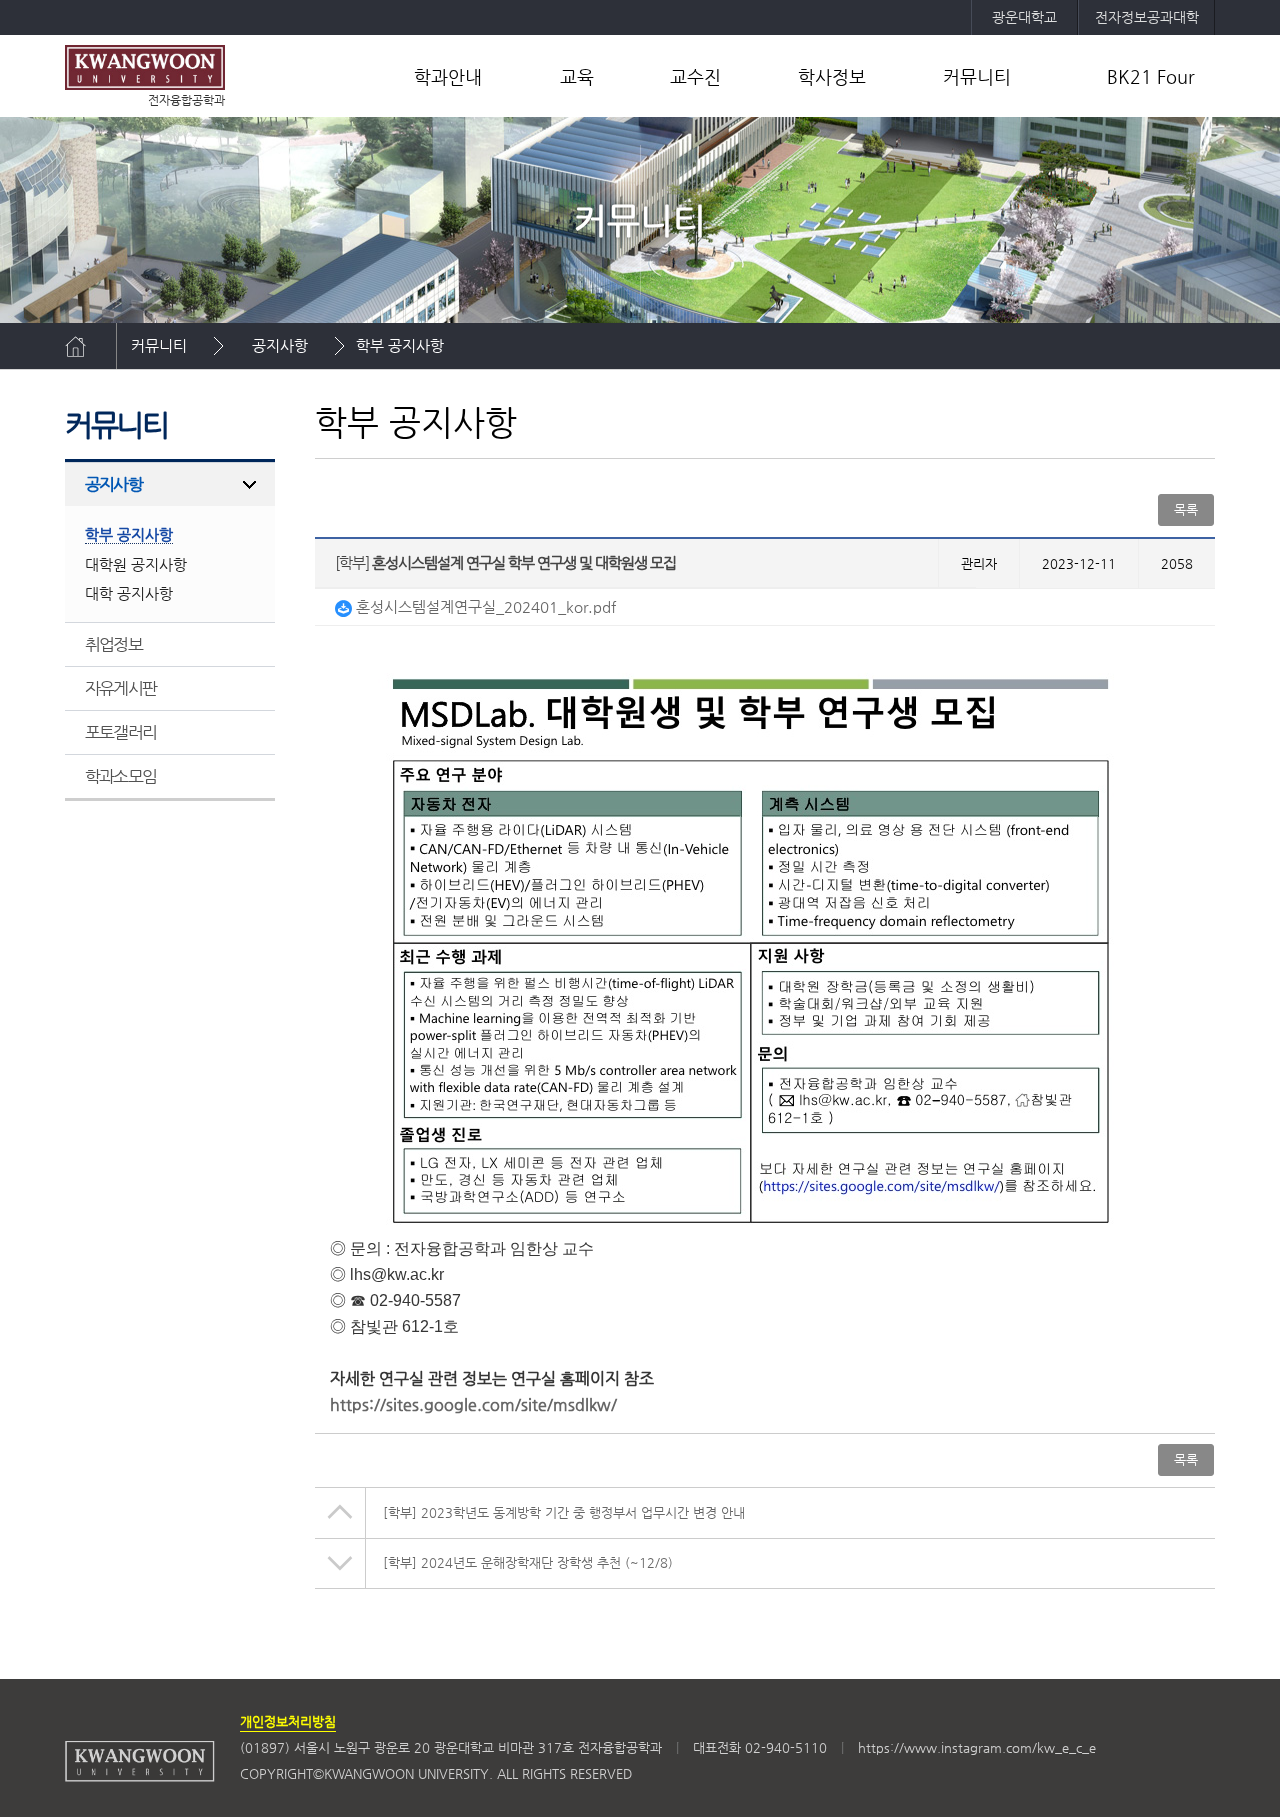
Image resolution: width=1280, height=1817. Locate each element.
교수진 (695, 76)
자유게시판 (120, 688)
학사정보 (832, 76)
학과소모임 (120, 776)
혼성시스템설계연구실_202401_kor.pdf (484, 606)
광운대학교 (1024, 17)
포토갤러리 (120, 732)
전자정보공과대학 (1147, 17)
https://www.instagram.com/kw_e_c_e (977, 1747)
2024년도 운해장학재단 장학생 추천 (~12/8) (528, 1562)
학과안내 (448, 76)
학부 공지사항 (400, 345)
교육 (577, 76)
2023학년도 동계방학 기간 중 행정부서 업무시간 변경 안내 (564, 1512)
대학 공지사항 (129, 593)
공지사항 (280, 345)
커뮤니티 (977, 76)
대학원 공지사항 (136, 564)
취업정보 (113, 644)
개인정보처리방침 (288, 1721)
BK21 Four (1151, 76)
